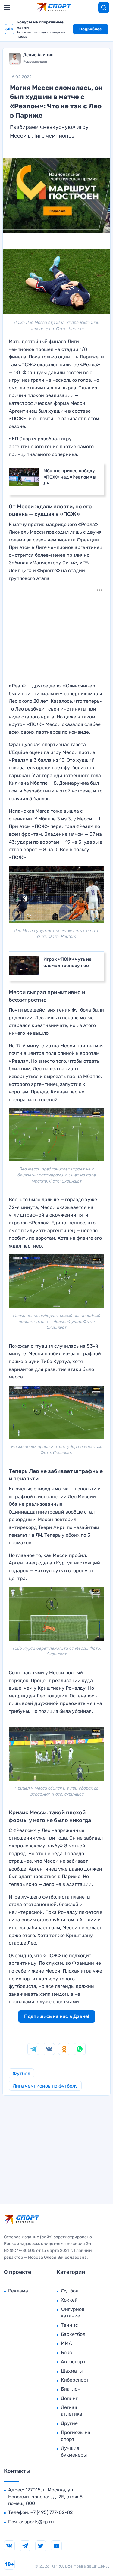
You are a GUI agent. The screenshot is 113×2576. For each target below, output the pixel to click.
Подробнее (91, 29)
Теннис (69, 2325)
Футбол (21, 2074)
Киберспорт (75, 2380)
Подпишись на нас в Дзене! (57, 2016)
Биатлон (71, 2389)
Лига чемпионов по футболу (45, 2086)
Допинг (69, 2398)
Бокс (66, 2353)
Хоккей (69, 2300)
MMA (66, 2343)
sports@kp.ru (39, 2522)
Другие (69, 2423)
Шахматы (72, 2371)
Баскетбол (73, 2334)
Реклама (18, 2291)
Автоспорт (73, 2362)
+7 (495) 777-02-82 (52, 2512)
